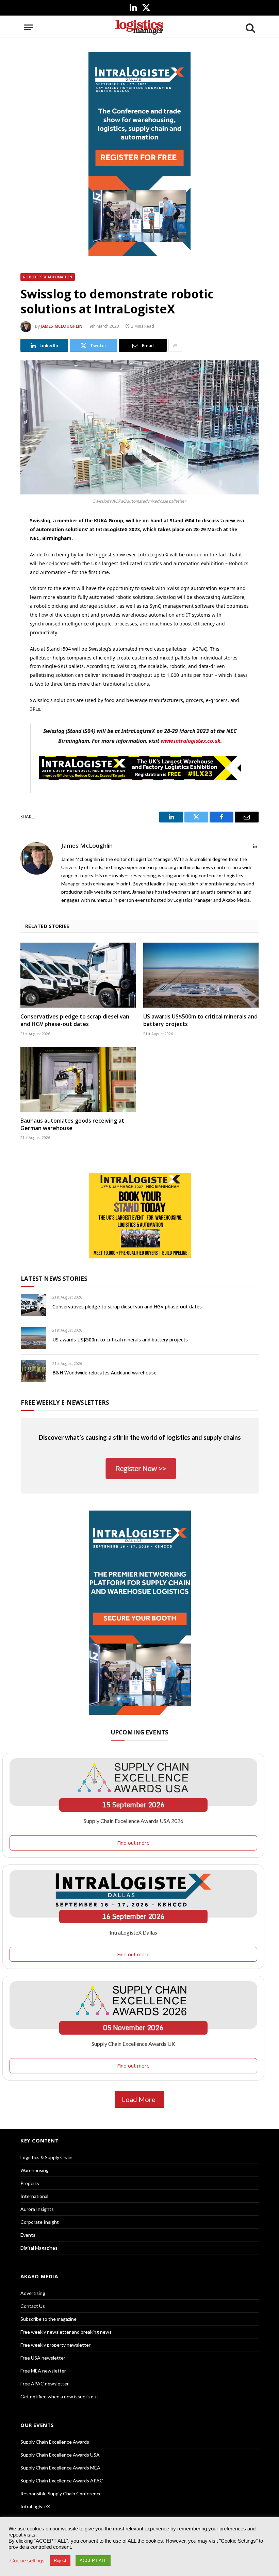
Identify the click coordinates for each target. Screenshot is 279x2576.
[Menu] (28, 27)
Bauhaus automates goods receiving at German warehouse (72, 1124)
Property (30, 2183)
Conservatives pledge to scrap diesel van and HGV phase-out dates (75, 1020)
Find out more (133, 1843)
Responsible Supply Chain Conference (61, 2493)
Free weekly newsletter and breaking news (66, 2332)
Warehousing (35, 2170)
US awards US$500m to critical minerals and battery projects (200, 1020)
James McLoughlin (62, 326)
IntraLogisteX (35, 2506)
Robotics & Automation (48, 277)
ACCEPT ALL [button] (93, 2561)
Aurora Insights (37, 2209)
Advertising (33, 2293)
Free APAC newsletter (45, 2384)
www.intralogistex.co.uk (191, 741)
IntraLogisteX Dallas (133, 1932)
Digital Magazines (39, 2248)
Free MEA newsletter (43, 2371)
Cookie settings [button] (27, 2561)
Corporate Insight (40, 2222)
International (34, 2196)
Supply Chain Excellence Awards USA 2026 (134, 1821)
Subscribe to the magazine (48, 2319)
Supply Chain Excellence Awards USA (60, 2455)
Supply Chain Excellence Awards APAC (62, 2481)
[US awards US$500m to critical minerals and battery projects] (201, 975)
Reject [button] (60, 2561)
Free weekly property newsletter (55, 2345)
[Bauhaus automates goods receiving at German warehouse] (78, 1079)
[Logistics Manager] (139, 27)
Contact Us (33, 2306)
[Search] (250, 27)
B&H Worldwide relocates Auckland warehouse (104, 1373)
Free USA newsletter (43, 2358)
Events (28, 2235)
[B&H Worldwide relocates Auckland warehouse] (34, 1371)
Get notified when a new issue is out (59, 2396)
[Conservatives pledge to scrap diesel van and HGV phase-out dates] (78, 975)
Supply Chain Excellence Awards (55, 2442)
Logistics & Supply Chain (46, 2157)
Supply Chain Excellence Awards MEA (60, 2468)
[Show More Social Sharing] (175, 345)
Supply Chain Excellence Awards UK (133, 2044)
